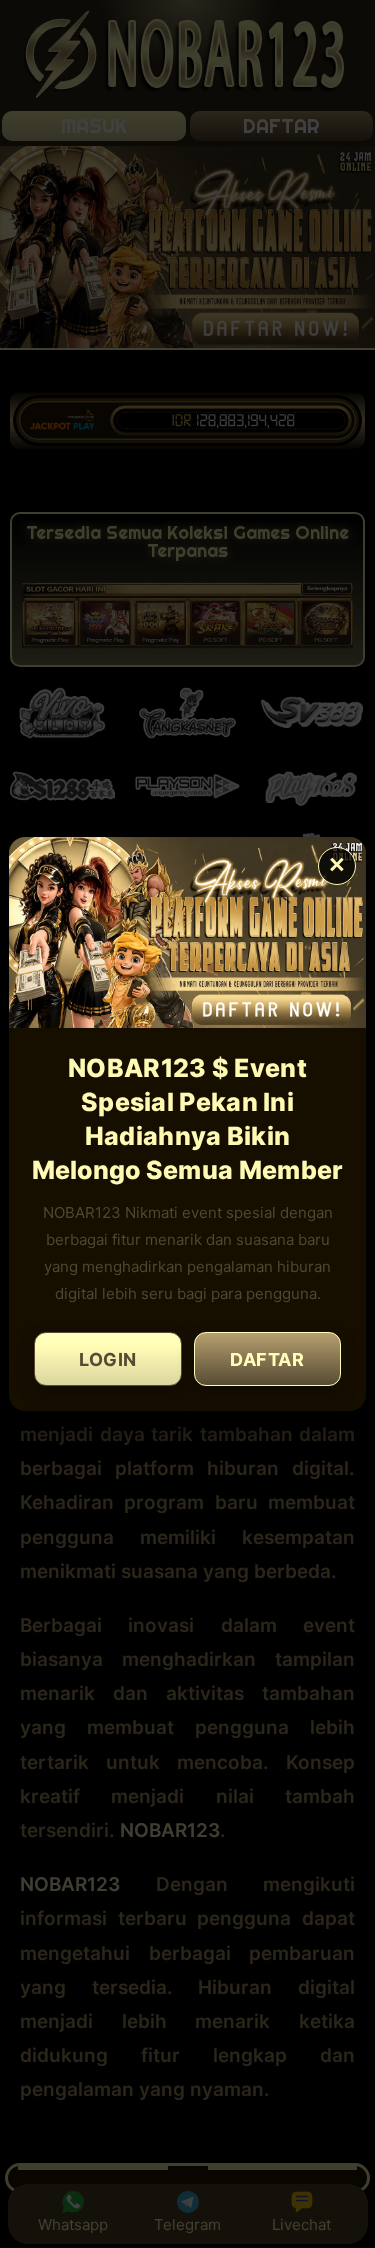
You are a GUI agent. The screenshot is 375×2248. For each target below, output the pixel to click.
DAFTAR (267, 1359)
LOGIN (108, 1359)
